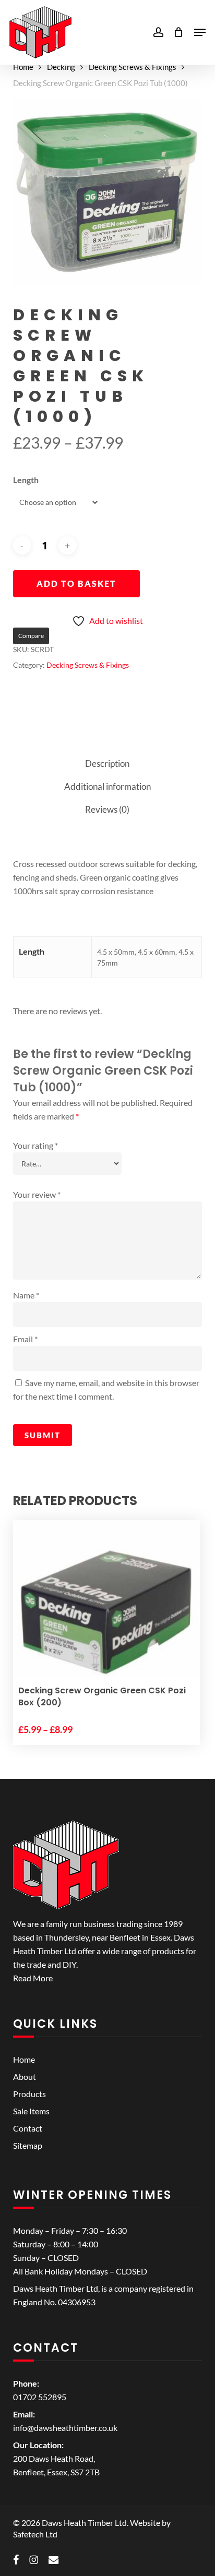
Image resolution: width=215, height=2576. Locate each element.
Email (25, 1339)
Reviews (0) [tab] (107, 809)
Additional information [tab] (107, 786)
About (25, 2077)
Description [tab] (107, 763)
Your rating (35, 1145)
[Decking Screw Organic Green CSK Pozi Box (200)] (106, 1614)
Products (29, 2094)
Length (26, 480)
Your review (37, 1194)
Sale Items (31, 2111)
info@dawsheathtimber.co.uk (65, 2428)
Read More (33, 1978)
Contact (28, 2128)
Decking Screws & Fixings (133, 67)
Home (23, 67)
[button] (200, 32)
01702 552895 (40, 2397)
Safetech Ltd (35, 2534)
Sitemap (28, 2145)
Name (26, 1295)
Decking (61, 67)
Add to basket (76, 583)
